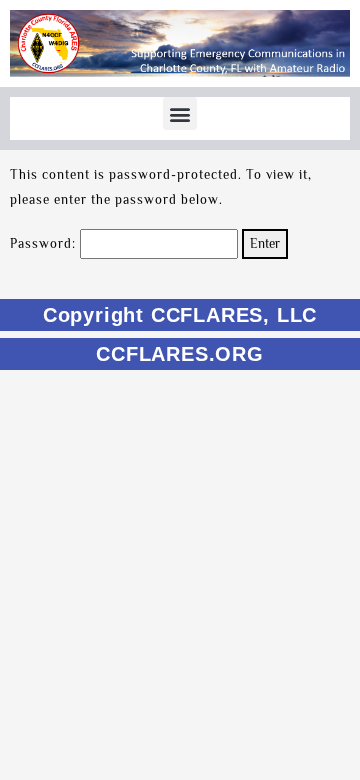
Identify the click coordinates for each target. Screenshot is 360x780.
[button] (180, 113)
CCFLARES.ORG (180, 354)
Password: (45, 243)
